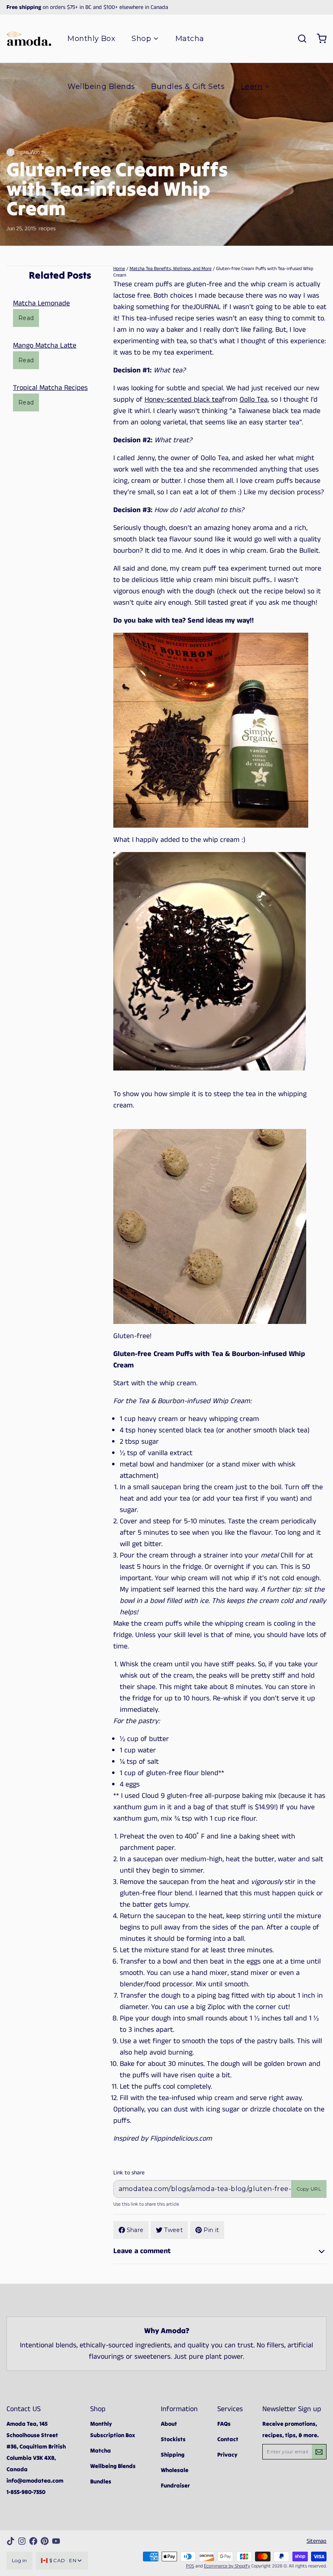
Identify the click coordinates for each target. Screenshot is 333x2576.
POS (190, 2566)
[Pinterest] (45, 2541)
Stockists (173, 2439)
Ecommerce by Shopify (227, 2566)
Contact (228, 2439)
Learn (252, 87)
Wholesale (175, 2470)
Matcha (190, 39)
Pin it (211, 2230)
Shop (141, 39)
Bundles (101, 2481)
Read (26, 318)
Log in (19, 2560)
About (169, 2424)
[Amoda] (29, 39)
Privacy (227, 2455)
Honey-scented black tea (183, 400)
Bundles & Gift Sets (188, 87)
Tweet (173, 2230)
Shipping (173, 2455)
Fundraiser (175, 2485)
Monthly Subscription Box (113, 2429)
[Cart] (318, 39)
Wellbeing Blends (101, 87)
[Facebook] (33, 2541)
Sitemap (317, 2541)
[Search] (299, 39)
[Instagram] (22, 2541)
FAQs (224, 2424)
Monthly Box (91, 39)
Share (135, 2230)
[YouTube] (56, 2541)
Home (119, 269)
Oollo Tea (254, 400)
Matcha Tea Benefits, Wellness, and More (171, 269)
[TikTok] (11, 2541)
